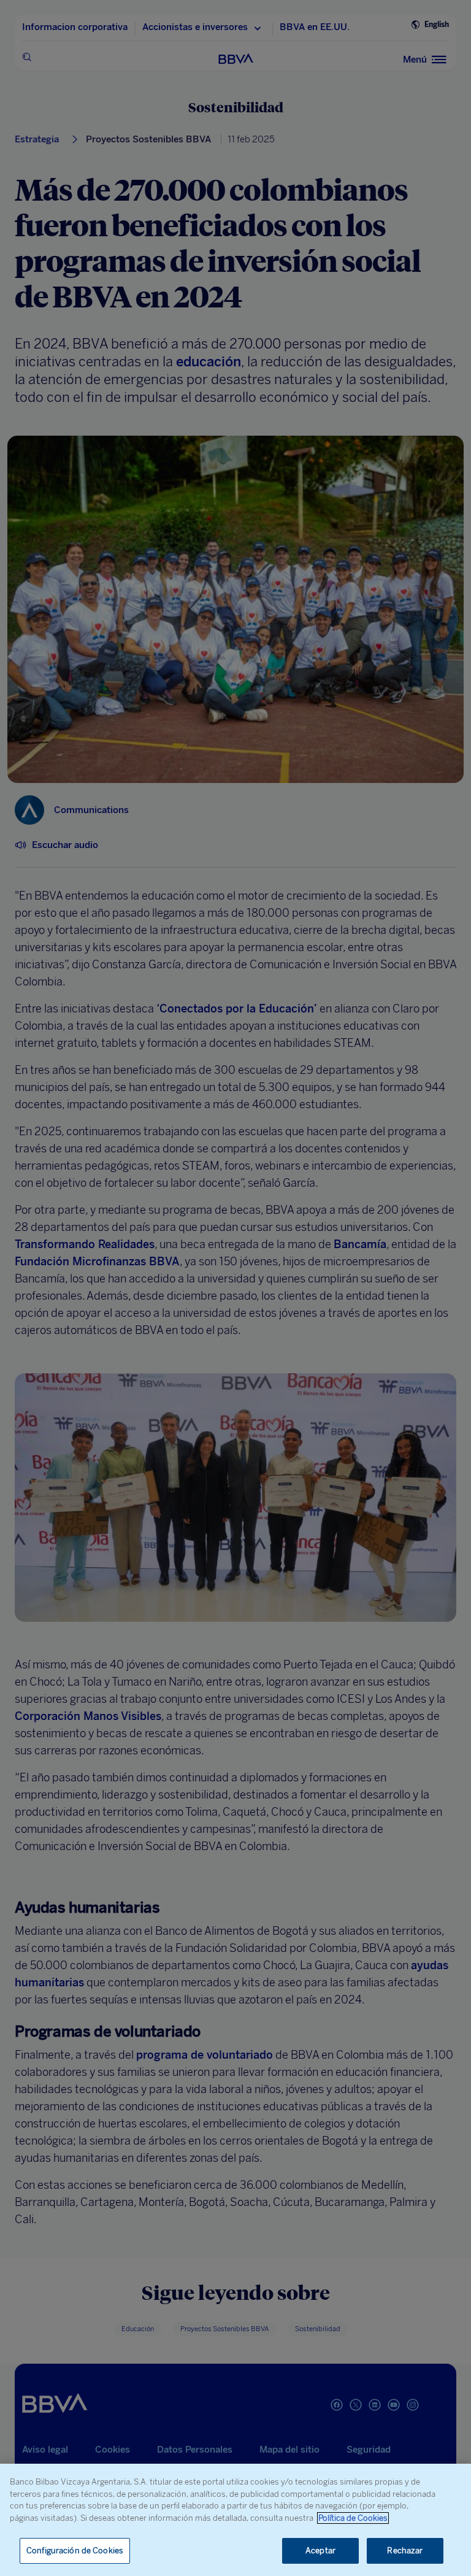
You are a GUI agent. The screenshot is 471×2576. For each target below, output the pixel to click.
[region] (235, 2520)
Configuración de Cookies (75, 2551)
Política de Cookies (353, 2518)
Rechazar (405, 2551)
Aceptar (320, 2551)
